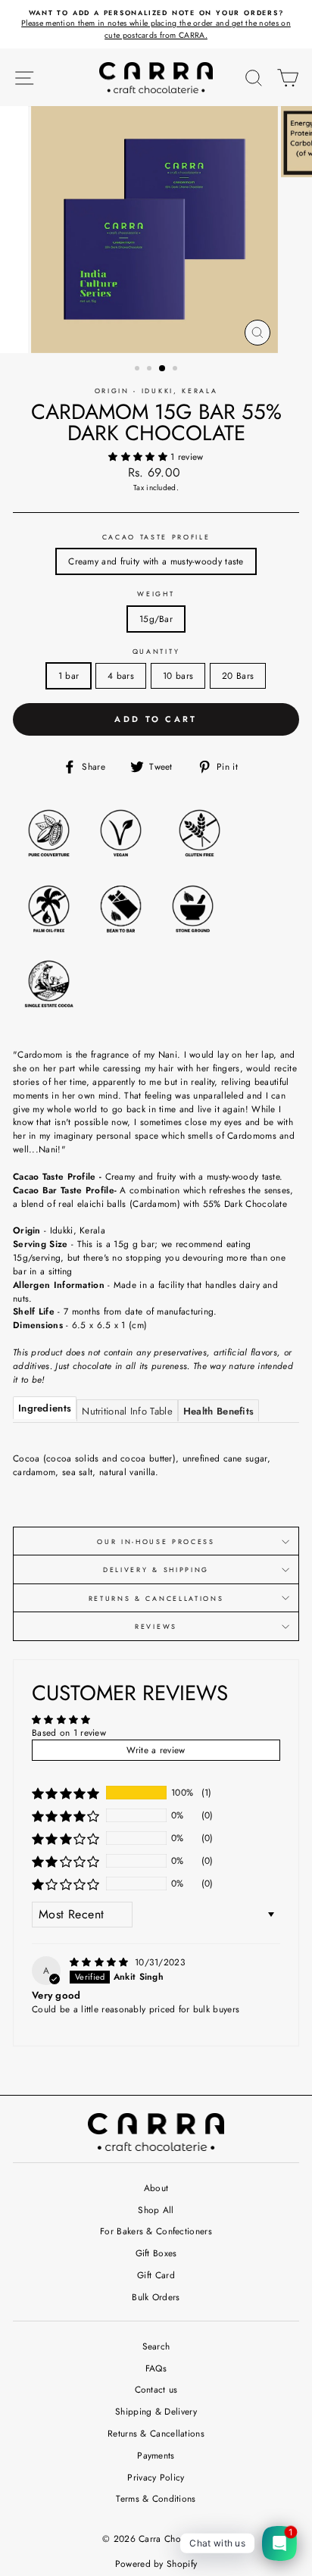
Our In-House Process (156, 1541)
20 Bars (238, 675)
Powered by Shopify (156, 2564)
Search (156, 2346)
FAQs (156, 2368)
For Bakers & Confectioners (156, 2231)
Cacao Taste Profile (156, 537)
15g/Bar (156, 619)
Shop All (156, 2210)
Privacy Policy (156, 2477)
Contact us (156, 2389)
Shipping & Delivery (156, 2411)
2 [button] (151, 370)
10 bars (178, 675)
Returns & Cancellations (156, 1598)
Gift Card (156, 2275)
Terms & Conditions (156, 2498)
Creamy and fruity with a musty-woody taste (156, 561)
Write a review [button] (156, 1750)
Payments (156, 2455)
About (156, 2188)
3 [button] (163, 369)
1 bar (69, 675)
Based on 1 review (69, 1732)
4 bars (121, 675)
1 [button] (139, 370)
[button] (139, 456)
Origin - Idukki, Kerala (156, 391)
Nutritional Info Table (127, 1411)
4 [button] (176, 370)
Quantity (156, 651)
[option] (156, 25)
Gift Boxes (156, 2253)
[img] (101, 1962)
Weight (156, 594)
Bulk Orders (156, 2297)
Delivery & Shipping (156, 1569)
